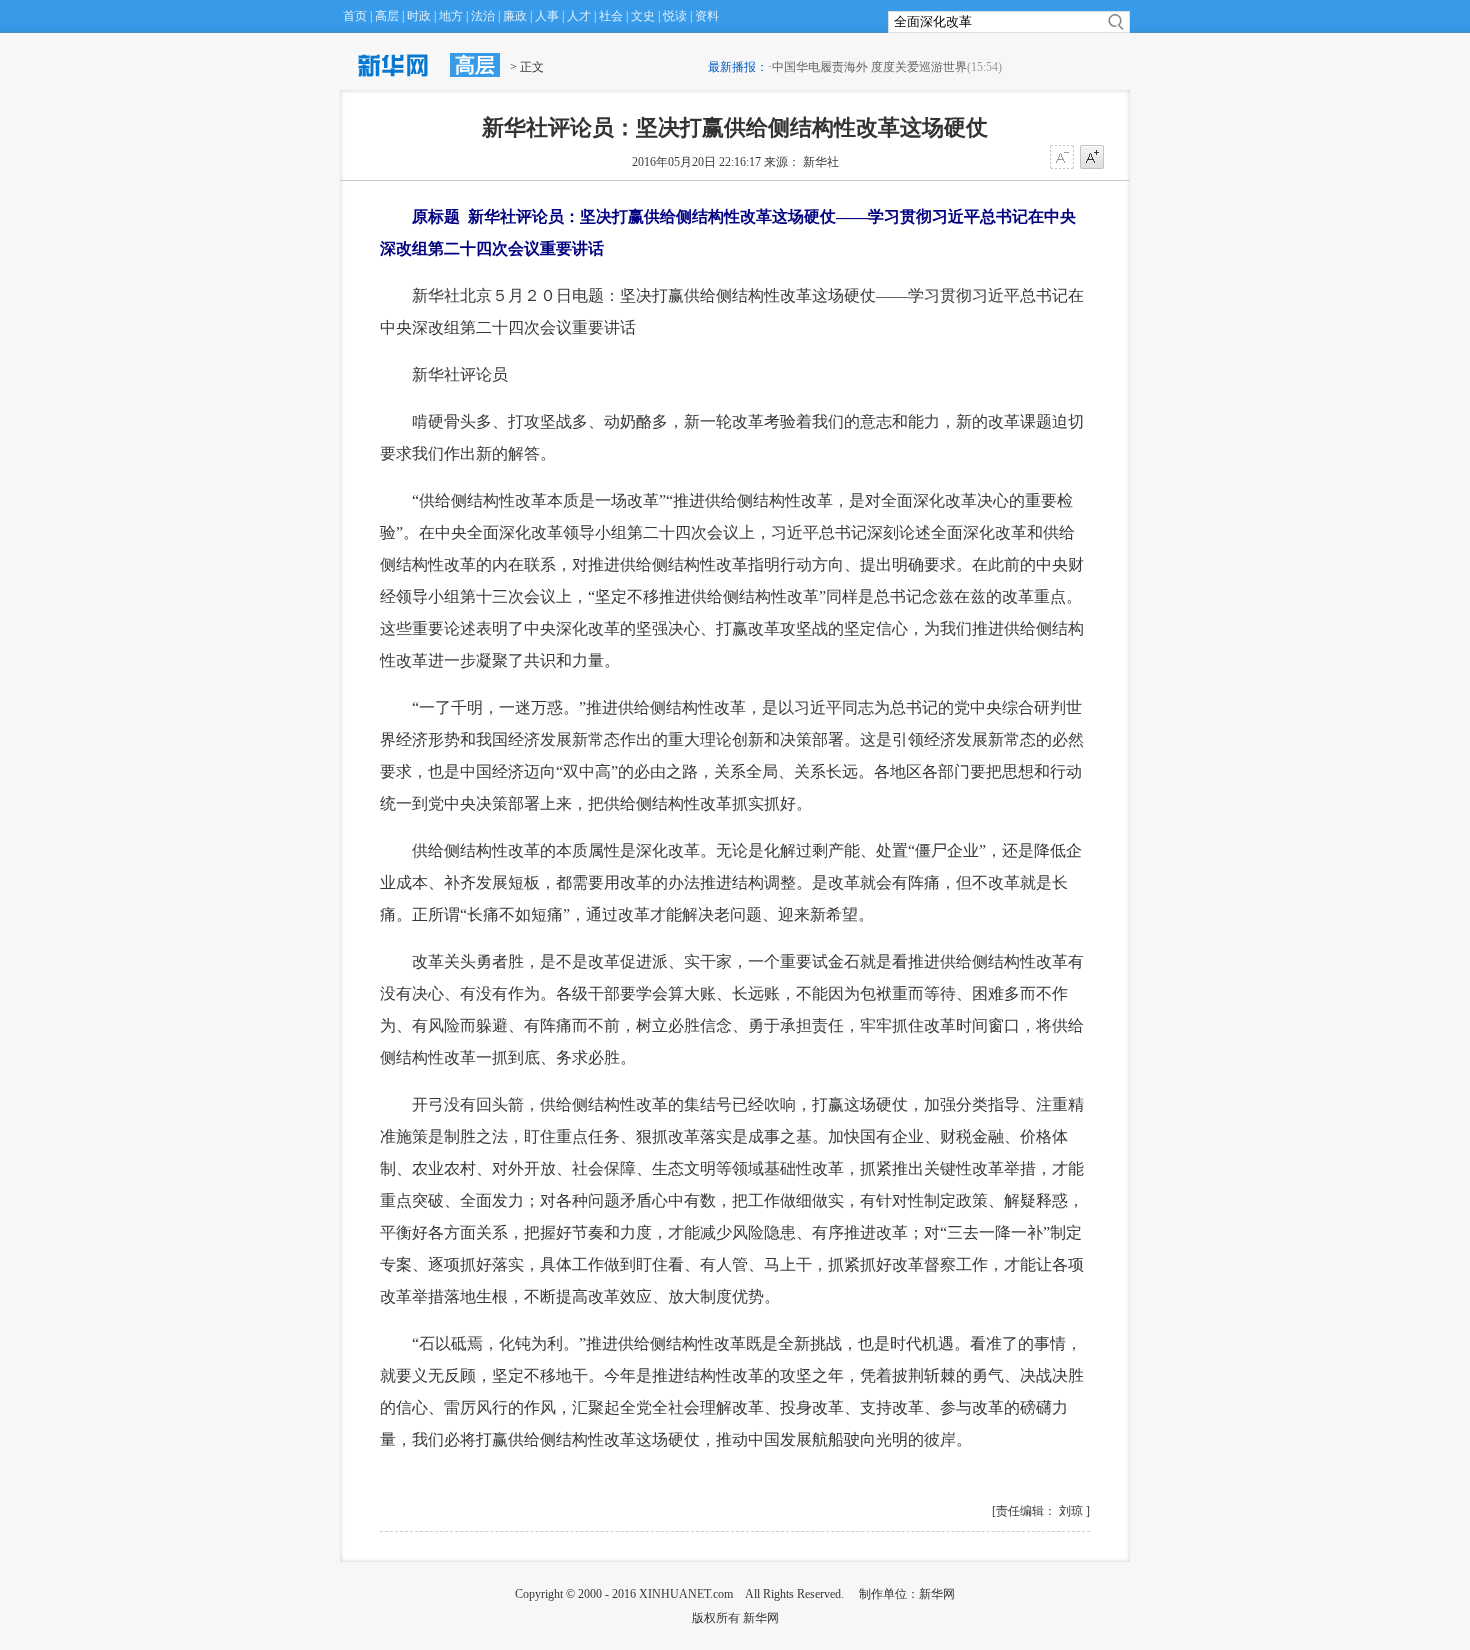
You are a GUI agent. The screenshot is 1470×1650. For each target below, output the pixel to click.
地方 (451, 16)
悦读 (675, 16)
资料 (707, 16)
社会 (611, 16)
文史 (643, 16)
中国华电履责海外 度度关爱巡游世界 (869, 67)
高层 (387, 16)
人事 (547, 16)
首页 (355, 16)
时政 (419, 16)
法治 (483, 16)
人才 (579, 16)
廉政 (515, 16)
